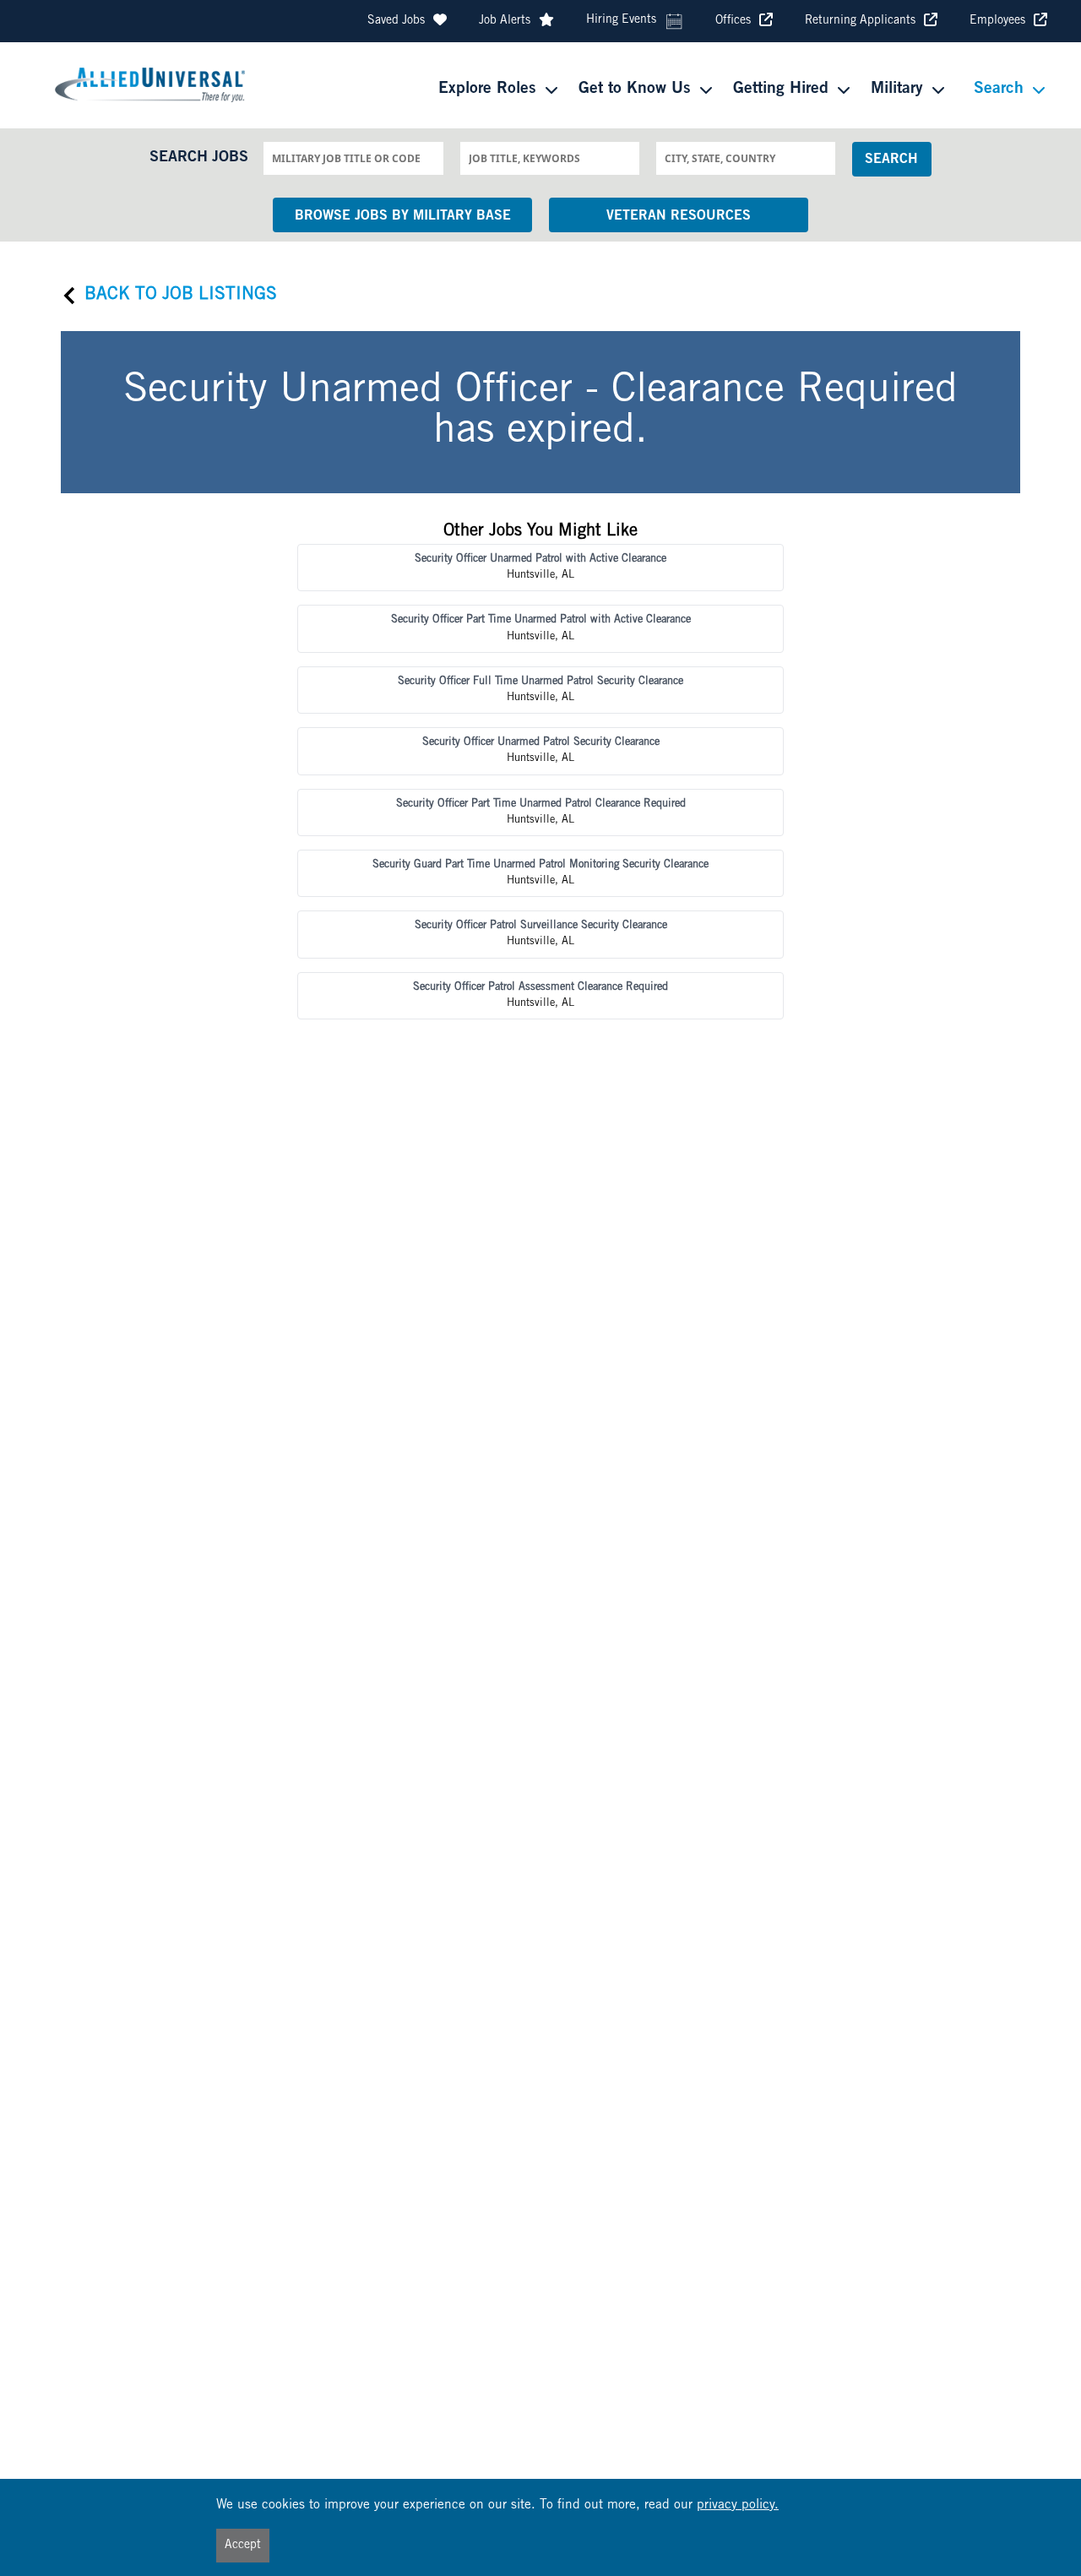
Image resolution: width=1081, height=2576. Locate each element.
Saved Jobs (396, 21)
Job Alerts (505, 21)
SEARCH (891, 160)
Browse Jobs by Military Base (403, 216)
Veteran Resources (679, 216)
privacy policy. (738, 2505)
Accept (243, 2546)
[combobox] (353, 158)
